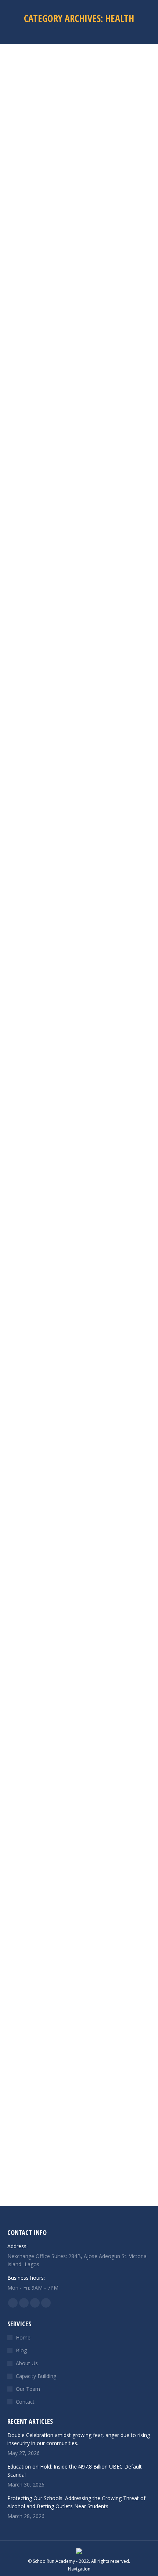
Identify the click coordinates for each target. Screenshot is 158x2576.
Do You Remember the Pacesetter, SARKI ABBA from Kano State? (78, 1558)
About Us (27, 2363)
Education (18, 765)
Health (14, 221)
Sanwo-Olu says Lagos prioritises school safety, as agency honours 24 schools (74, 206)
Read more (20, 295)
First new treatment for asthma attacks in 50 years (78, 478)
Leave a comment (45, 221)
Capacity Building (36, 2376)
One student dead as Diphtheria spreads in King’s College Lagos (76, 750)
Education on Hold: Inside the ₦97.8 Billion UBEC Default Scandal (75, 2471)
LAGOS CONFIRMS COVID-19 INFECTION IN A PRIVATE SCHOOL (70, 1830)
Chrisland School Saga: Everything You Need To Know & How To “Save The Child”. (78, 1294)
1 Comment (90, 1309)
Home (23, 2337)
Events (37, 1309)
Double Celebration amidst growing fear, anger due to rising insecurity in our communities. (79, 2439)
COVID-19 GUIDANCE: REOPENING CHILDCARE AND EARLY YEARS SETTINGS (78, 2102)
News (67, 1309)
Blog (21, 2350)
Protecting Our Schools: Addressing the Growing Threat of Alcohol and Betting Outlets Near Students (76, 2502)
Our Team (28, 2389)
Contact (25, 2402)
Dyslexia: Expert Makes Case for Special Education (69, 1022)
